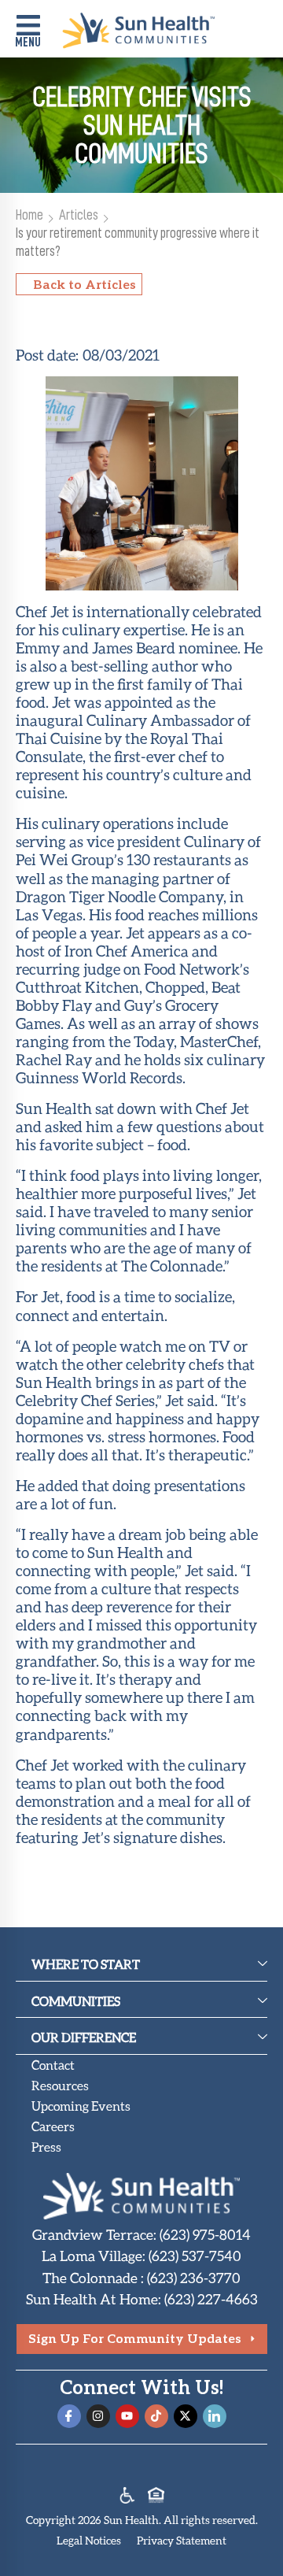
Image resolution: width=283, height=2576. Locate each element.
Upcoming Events (81, 2106)
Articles (79, 215)
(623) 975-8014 (205, 2234)
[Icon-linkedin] (215, 2416)
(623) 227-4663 (211, 2299)
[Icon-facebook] (69, 2416)
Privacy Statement (182, 2540)
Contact (53, 2065)
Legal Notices (89, 2540)
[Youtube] (127, 2416)
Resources (60, 2085)
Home (29, 215)
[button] (28, 33)
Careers (53, 2126)
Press (46, 2147)
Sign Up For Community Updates (135, 2338)
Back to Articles (85, 284)
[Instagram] (98, 2416)
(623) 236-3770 (194, 2278)
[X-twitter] (186, 2416)
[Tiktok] (156, 2416)
